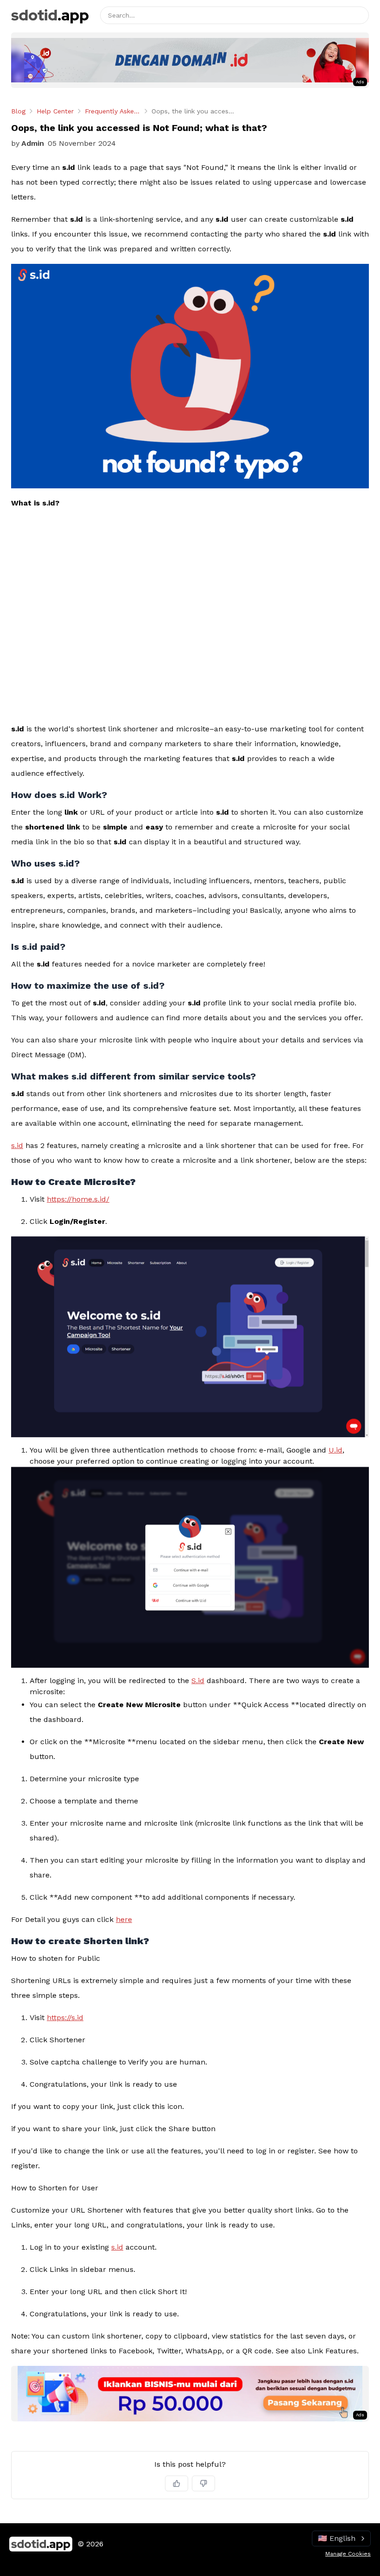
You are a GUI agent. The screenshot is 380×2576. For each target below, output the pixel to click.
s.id (17, 1145)
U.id (336, 1450)
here (124, 1919)
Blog (18, 111)
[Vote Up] (177, 2483)
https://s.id (65, 2018)
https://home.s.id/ (78, 1199)
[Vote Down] (203, 2483)
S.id (198, 1681)
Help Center (55, 111)
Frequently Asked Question (113, 111)
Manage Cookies (348, 2554)
